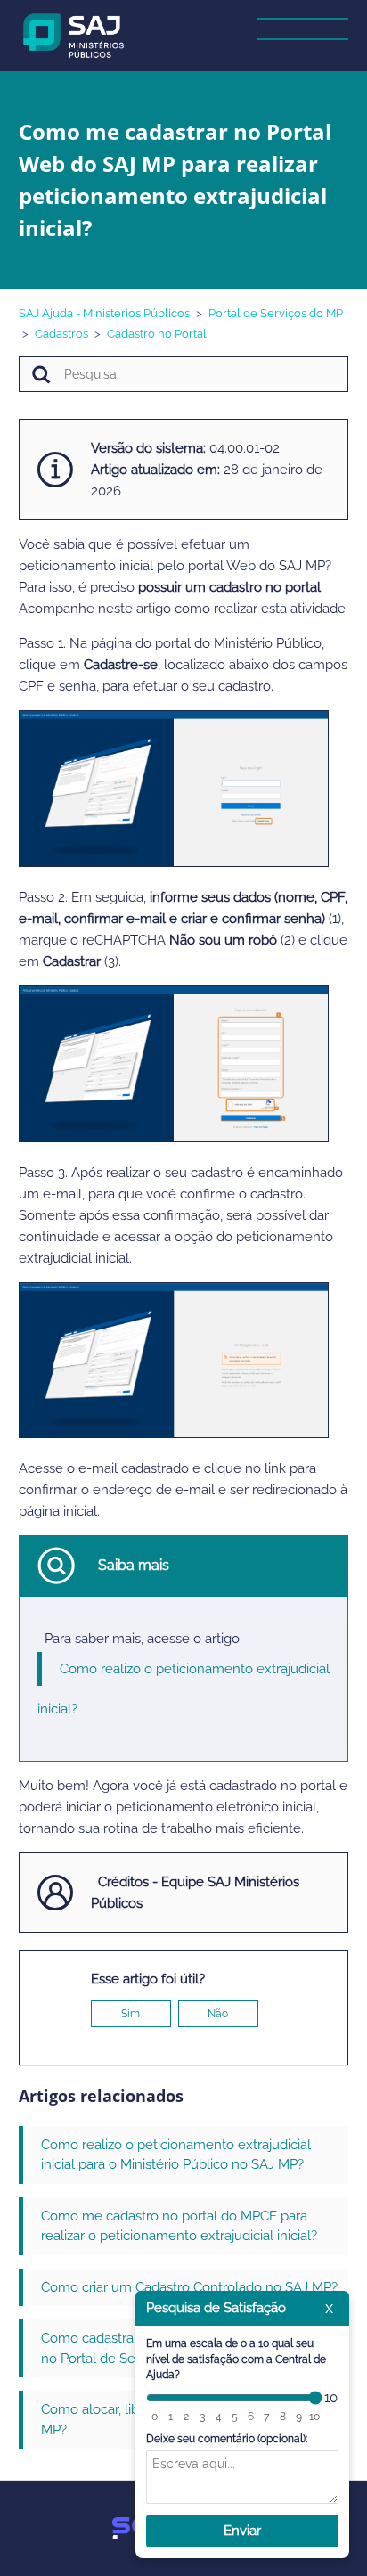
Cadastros (61, 334)
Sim (130, 2014)
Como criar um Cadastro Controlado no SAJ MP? (189, 2287)
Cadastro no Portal (157, 334)
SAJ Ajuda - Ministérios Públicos (104, 313)
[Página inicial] (74, 35)
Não (218, 2014)
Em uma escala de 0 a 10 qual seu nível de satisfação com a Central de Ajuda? (236, 2359)
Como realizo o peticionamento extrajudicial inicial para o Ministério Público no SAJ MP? (176, 2155)
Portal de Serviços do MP (276, 313)
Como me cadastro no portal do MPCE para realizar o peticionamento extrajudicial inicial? (179, 2226)
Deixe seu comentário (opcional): (227, 2439)
